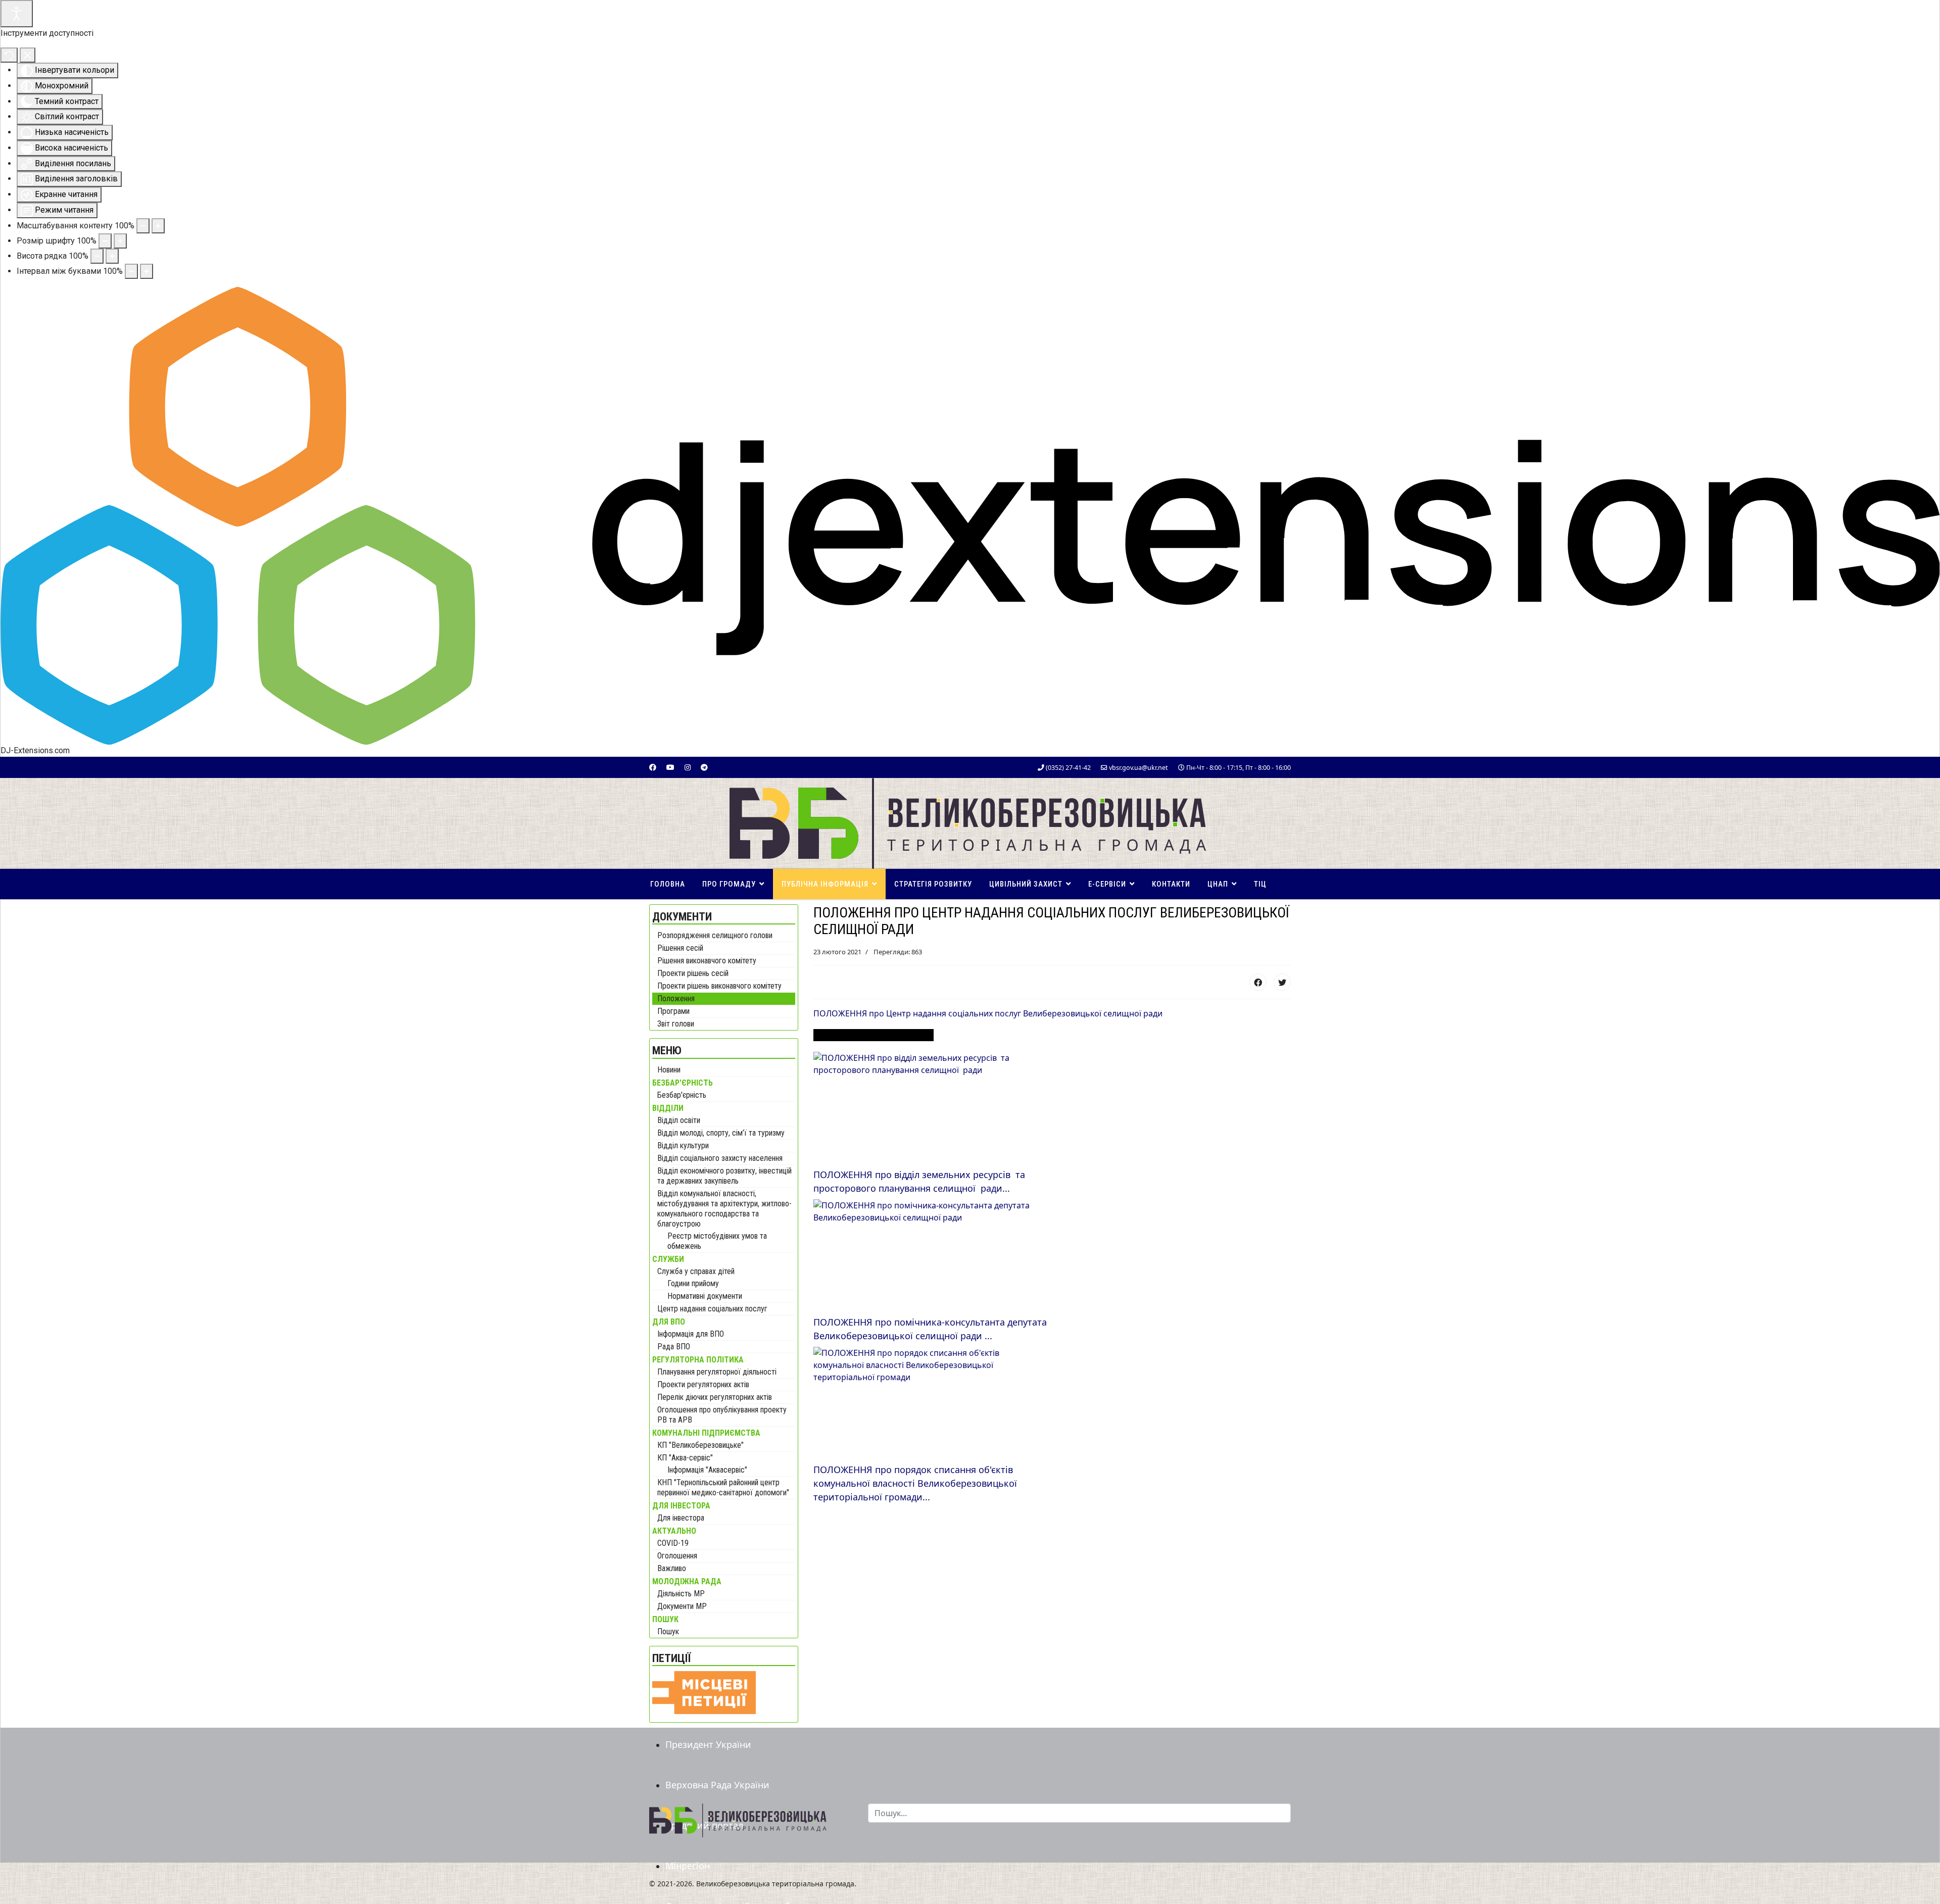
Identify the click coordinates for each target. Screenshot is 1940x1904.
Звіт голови (676, 1024)
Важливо (672, 1568)
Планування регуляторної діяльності (717, 1372)
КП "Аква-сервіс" (685, 1458)
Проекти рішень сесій (693, 973)
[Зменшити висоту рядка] (97, 256)
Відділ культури (683, 1145)
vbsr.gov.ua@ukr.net (1138, 768)
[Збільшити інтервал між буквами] (147, 271)
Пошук (668, 1631)
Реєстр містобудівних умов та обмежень (717, 1241)
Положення (676, 998)
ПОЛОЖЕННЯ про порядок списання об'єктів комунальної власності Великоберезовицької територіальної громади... (915, 1483)
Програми (673, 1011)
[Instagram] (688, 767)
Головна (668, 884)
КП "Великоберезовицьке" (700, 1445)
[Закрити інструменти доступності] (28, 55)
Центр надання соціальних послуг (712, 1309)
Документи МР (682, 1606)
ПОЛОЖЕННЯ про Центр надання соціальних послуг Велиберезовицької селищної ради (988, 1013)
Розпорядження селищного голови (715, 935)
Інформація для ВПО (691, 1334)
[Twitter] (1282, 982)
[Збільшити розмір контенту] (158, 226)
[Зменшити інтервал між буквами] (131, 271)
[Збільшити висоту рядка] (112, 256)
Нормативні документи (705, 1296)
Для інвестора (681, 1518)
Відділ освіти (679, 1120)
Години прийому (693, 1283)
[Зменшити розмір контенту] (143, 226)
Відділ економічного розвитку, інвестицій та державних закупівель (724, 1176)
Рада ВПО (674, 1347)
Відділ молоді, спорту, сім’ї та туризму (721, 1133)
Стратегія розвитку (933, 884)
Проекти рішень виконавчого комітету (719, 986)
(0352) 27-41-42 (1068, 768)
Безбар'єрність (682, 1095)
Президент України (708, 1744)
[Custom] (704, 767)
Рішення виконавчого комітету (707, 961)
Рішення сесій (680, 948)
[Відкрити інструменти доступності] (17, 14)
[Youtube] (670, 767)
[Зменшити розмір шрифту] (105, 241)
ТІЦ (1260, 884)
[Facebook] (653, 767)
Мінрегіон (688, 1866)
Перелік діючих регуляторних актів (715, 1397)
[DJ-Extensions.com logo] (970, 515)
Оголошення (677, 1556)
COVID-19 (673, 1543)
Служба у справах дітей (696, 1271)
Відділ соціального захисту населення (720, 1158)
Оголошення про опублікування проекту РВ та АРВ (722, 1415)
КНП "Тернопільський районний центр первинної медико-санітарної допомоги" (723, 1487)
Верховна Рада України (717, 1785)
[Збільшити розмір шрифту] (120, 241)
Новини (669, 1070)
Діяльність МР (681, 1594)
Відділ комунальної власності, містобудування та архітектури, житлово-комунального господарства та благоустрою (724, 1209)
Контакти (1171, 884)
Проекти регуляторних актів (703, 1384)
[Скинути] (9, 55)
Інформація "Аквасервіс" (707, 1470)
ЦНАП (1218, 884)
